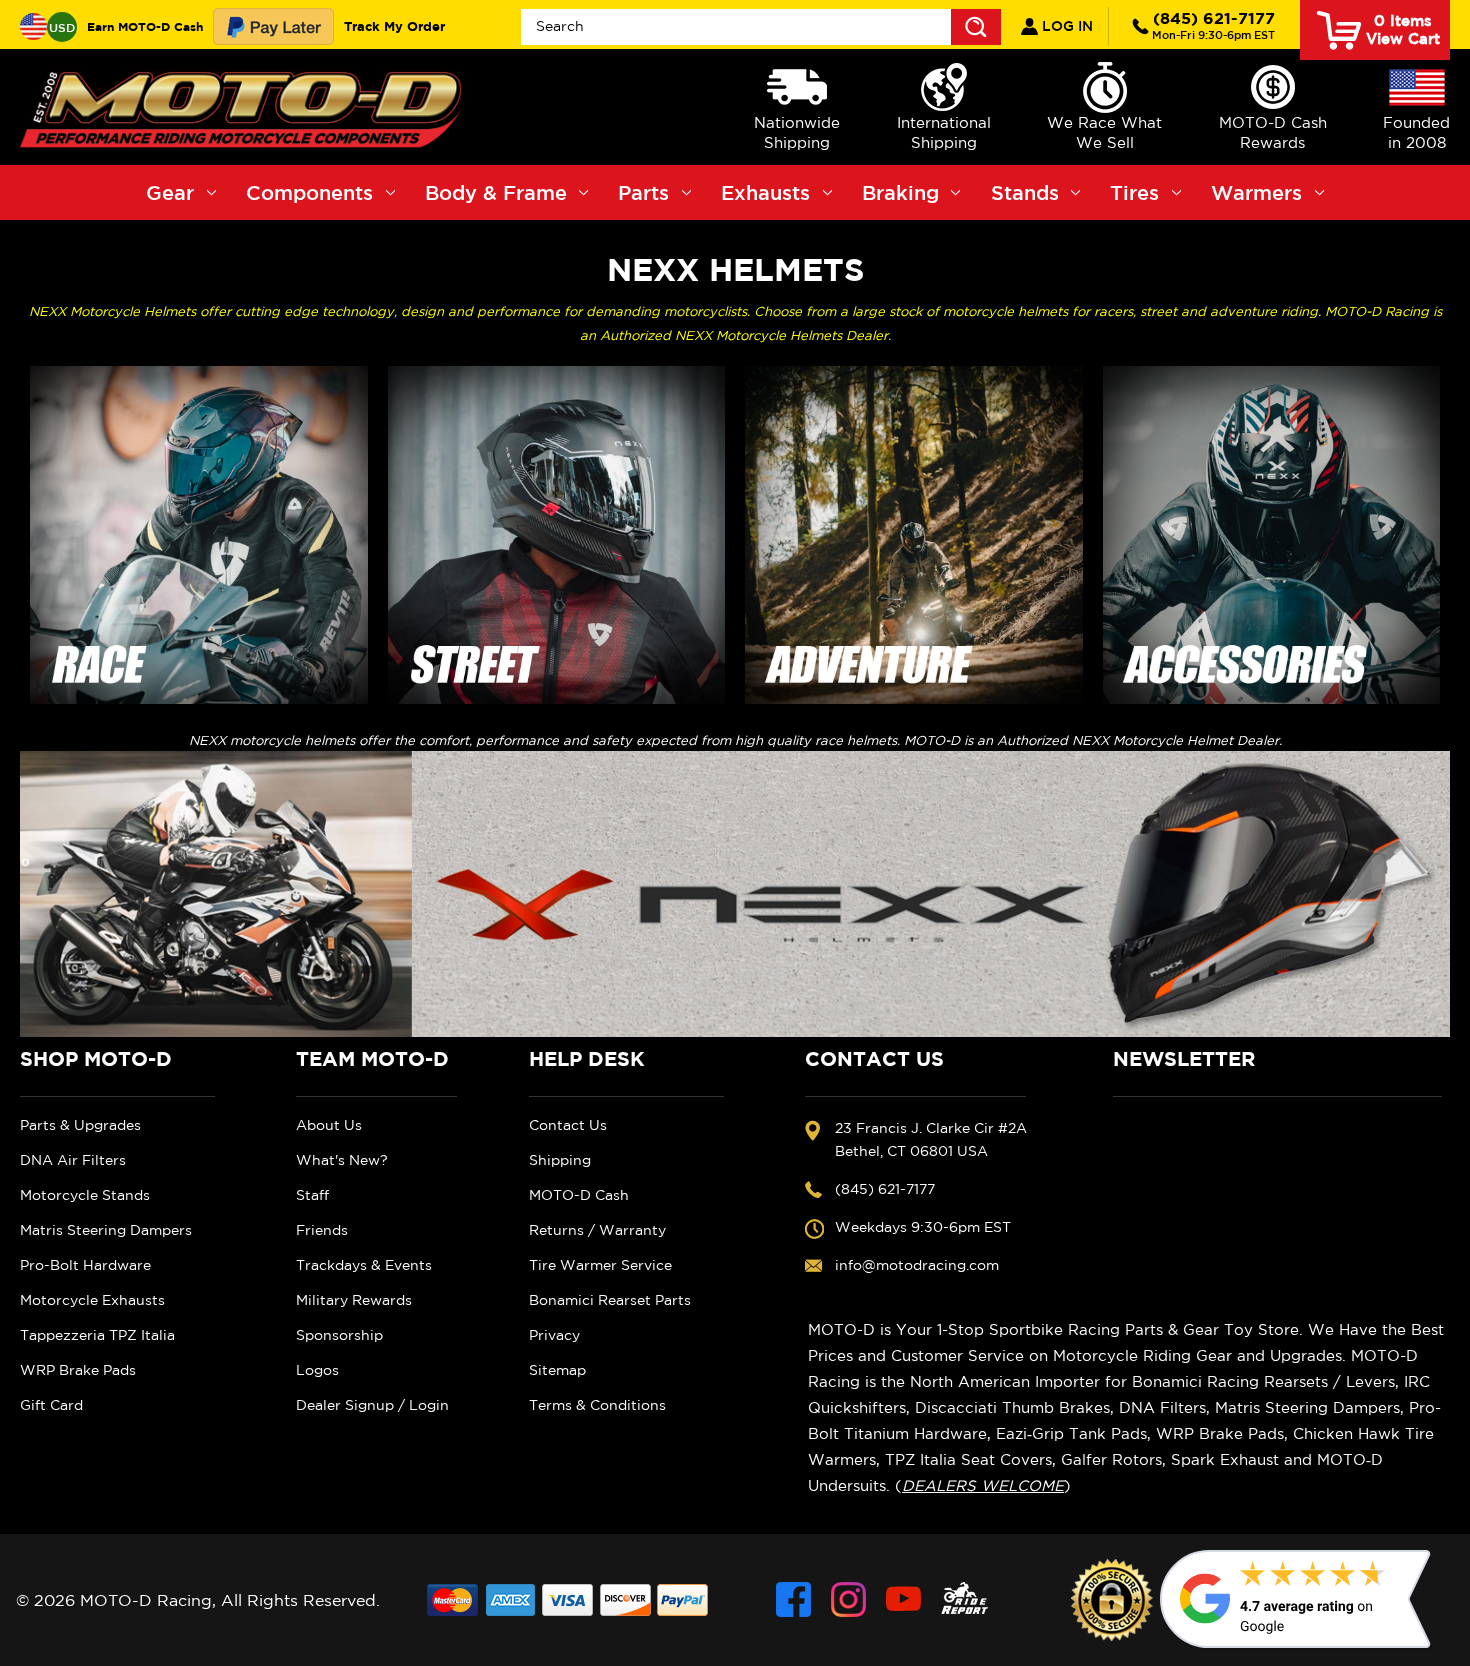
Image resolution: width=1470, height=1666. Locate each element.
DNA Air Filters (73, 1160)
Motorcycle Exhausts (92, 1300)
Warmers (1256, 192)
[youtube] (903, 1599)
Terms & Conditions (597, 1405)
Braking (900, 192)
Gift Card (51, 1405)
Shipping (560, 1160)
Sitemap (557, 1370)
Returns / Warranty (597, 1230)
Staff (312, 1195)
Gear (170, 192)
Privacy (554, 1335)
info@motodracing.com (917, 1265)
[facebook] (793, 1599)
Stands (1025, 192)
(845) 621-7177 (1213, 25)
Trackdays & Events (364, 1265)
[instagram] (848, 1599)
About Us (329, 1125)
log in (1065, 26)
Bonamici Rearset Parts (610, 1300)
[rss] (965, 1599)
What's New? (342, 1160)
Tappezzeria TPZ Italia (97, 1335)
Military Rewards (354, 1300)
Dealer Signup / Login (372, 1405)
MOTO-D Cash (579, 1195)
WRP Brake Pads (78, 1370)
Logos (317, 1370)
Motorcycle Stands (85, 1195)
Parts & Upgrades (80, 1125)
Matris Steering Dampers (106, 1230)
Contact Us (568, 1125)
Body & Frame (496, 192)
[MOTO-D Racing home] (245, 107)
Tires (1134, 192)
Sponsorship (339, 1335)
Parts (643, 192)
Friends (322, 1230)
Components (309, 192)
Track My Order (394, 26)
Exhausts (765, 192)
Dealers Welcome (983, 1485)
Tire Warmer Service (600, 1265)
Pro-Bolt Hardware (85, 1265)
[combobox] (761, 27)
